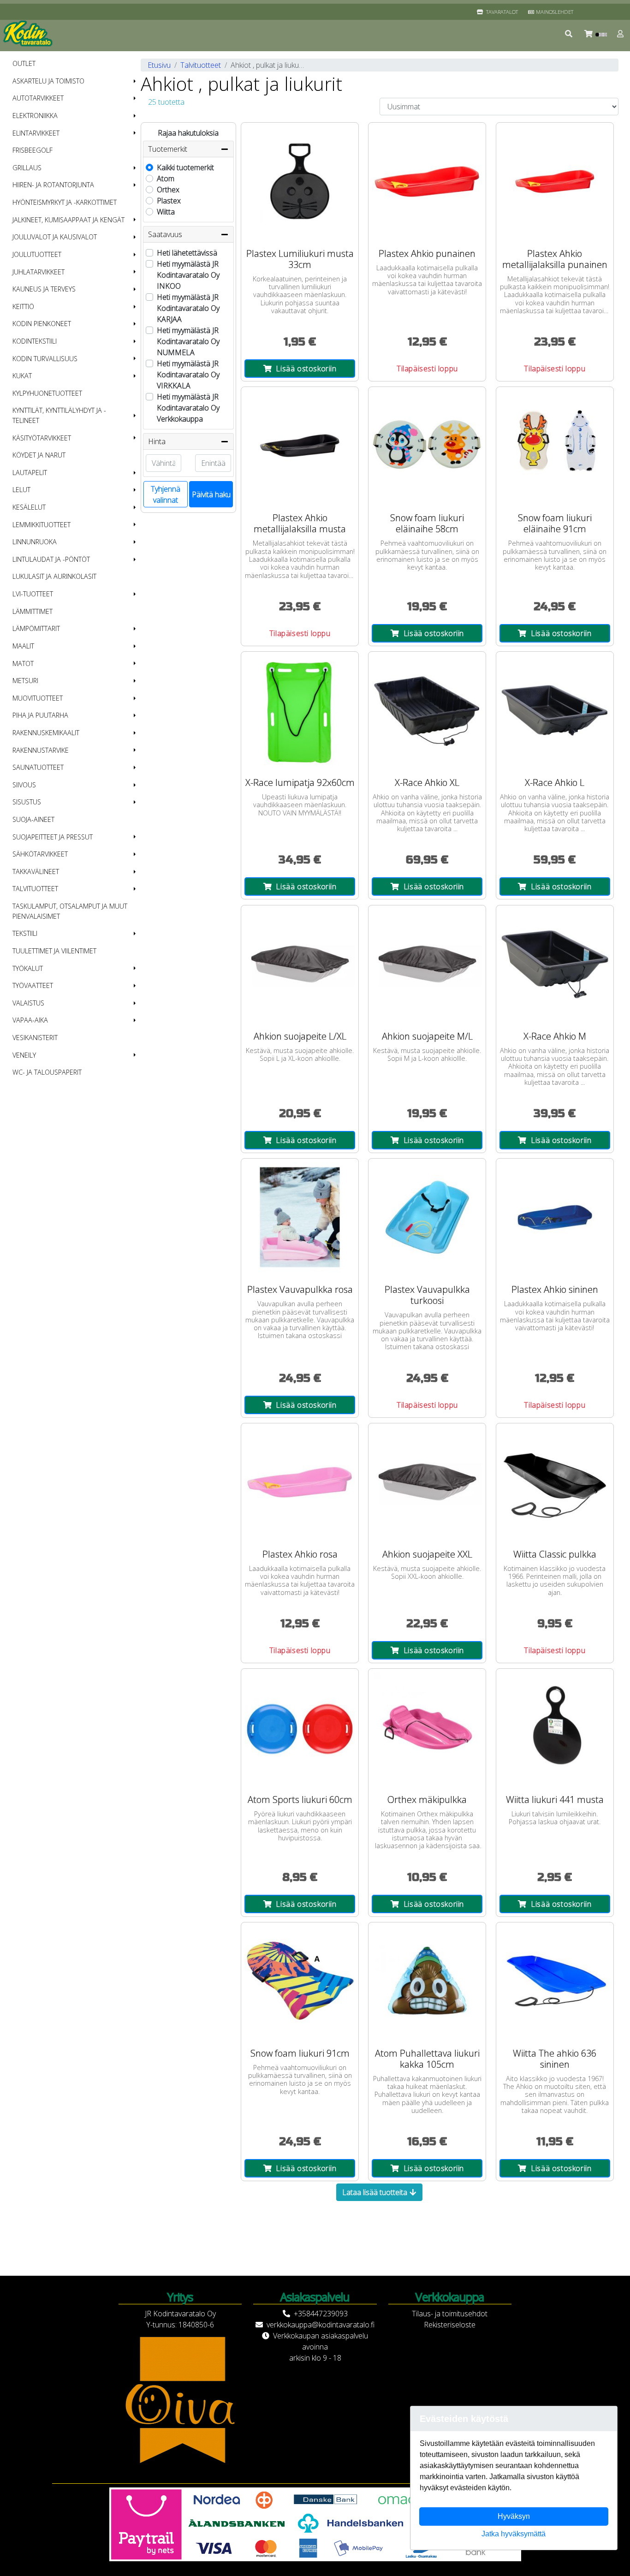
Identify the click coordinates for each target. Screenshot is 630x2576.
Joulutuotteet (37, 254)
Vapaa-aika (30, 1020)
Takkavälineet (36, 872)
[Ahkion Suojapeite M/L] (427, 964)
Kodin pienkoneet (42, 324)
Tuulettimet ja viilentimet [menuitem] (54, 951)
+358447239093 (321, 2314)
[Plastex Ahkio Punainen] (427, 181)
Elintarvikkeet (36, 133)
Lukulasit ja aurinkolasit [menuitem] (54, 576)
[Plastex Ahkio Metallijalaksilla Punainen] (555, 181)
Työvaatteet (33, 985)
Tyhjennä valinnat (166, 494)
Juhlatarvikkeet (39, 272)
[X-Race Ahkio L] (555, 710)
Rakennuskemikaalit (46, 733)
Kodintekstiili (35, 341)
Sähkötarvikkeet (40, 854)
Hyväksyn (514, 2516)
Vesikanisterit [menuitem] (35, 1038)
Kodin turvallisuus (45, 359)
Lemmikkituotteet (42, 525)
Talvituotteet (35, 889)
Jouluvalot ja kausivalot (55, 237)
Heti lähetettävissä (187, 253)
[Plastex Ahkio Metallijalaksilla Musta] (300, 446)
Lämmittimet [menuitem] (33, 611)
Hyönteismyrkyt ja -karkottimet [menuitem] (65, 202)
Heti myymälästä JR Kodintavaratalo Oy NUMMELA (188, 341)
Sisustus (27, 802)
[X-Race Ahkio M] (555, 964)
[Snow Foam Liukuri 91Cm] (300, 1981)
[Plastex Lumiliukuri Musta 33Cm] (300, 181)
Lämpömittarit (36, 628)
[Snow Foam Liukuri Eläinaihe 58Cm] (427, 446)
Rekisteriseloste (450, 2325)
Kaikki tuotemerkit (185, 167)
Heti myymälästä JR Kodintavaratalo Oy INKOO (188, 275)
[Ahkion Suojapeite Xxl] (427, 1482)
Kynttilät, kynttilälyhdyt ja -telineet (59, 415)
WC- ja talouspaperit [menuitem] (47, 1072)
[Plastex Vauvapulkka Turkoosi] (427, 1217)
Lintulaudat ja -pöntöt (51, 559)
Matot (23, 663)
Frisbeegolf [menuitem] (33, 150)
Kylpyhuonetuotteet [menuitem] (47, 393)
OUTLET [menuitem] (24, 63)
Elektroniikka (35, 116)
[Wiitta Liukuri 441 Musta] (555, 1727)
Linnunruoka (35, 542)
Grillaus (27, 168)
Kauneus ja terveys (44, 289)
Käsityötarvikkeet (42, 438)
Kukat (22, 376)
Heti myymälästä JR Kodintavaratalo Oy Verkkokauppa (188, 408)
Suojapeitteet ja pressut (53, 837)
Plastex (169, 201)
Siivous (24, 785)
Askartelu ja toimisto (48, 81)
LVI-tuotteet (33, 594)
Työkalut (28, 968)
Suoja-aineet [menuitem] (33, 819)
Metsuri (25, 681)
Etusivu (159, 65)
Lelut (21, 490)
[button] (569, 34)
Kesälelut (29, 507)
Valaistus (28, 1003)
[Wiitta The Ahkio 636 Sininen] (555, 1981)
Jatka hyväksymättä (514, 2534)
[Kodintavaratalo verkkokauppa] (29, 34)
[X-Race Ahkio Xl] (427, 710)
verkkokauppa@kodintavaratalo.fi (321, 2325)
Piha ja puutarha (40, 715)
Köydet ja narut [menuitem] (39, 455)
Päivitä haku (211, 494)
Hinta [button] (157, 441)
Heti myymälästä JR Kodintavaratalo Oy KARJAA (188, 308)
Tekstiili (25, 933)
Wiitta (166, 212)
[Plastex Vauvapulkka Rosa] (300, 1217)
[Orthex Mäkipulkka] (427, 1727)
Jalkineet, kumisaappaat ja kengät (68, 220)
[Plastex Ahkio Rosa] (300, 1482)
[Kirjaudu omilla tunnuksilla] (621, 34)
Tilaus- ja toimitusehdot (450, 2314)
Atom (166, 178)
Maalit (23, 646)
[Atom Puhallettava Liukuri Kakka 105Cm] (427, 1981)
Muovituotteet (38, 698)
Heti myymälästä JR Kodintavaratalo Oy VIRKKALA (188, 375)
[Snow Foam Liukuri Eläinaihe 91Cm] (555, 446)
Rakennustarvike (41, 750)
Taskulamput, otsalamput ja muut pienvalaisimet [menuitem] (70, 911)
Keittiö (23, 306)
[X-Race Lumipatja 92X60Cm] (300, 710)
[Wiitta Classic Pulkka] (555, 1482)
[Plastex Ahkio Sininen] (555, 1217)
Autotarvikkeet (38, 98)
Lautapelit (30, 473)
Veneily (24, 1055)
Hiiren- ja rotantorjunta (53, 185)
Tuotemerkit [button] (168, 149)
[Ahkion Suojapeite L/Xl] (300, 964)
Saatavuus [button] (165, 234)
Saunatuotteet (38, 767)
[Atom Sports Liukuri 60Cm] (300, 1727)
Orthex (168, 190)
